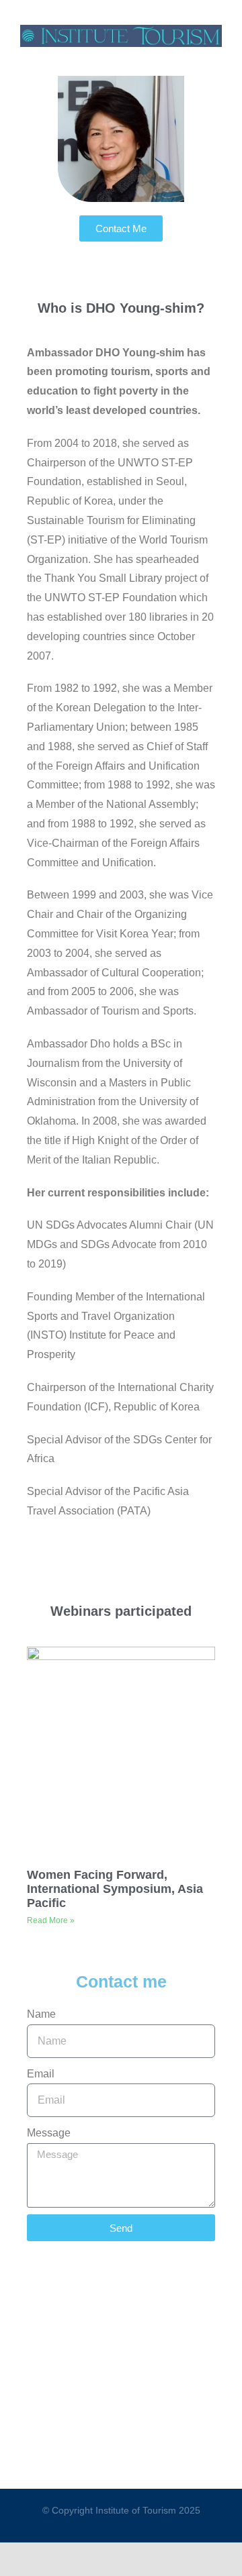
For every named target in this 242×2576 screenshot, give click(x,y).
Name (41, 2014)
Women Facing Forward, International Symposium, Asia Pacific (115, 1889)
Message (49, 2133)
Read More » (51, 1920)
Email (41, 2074)
